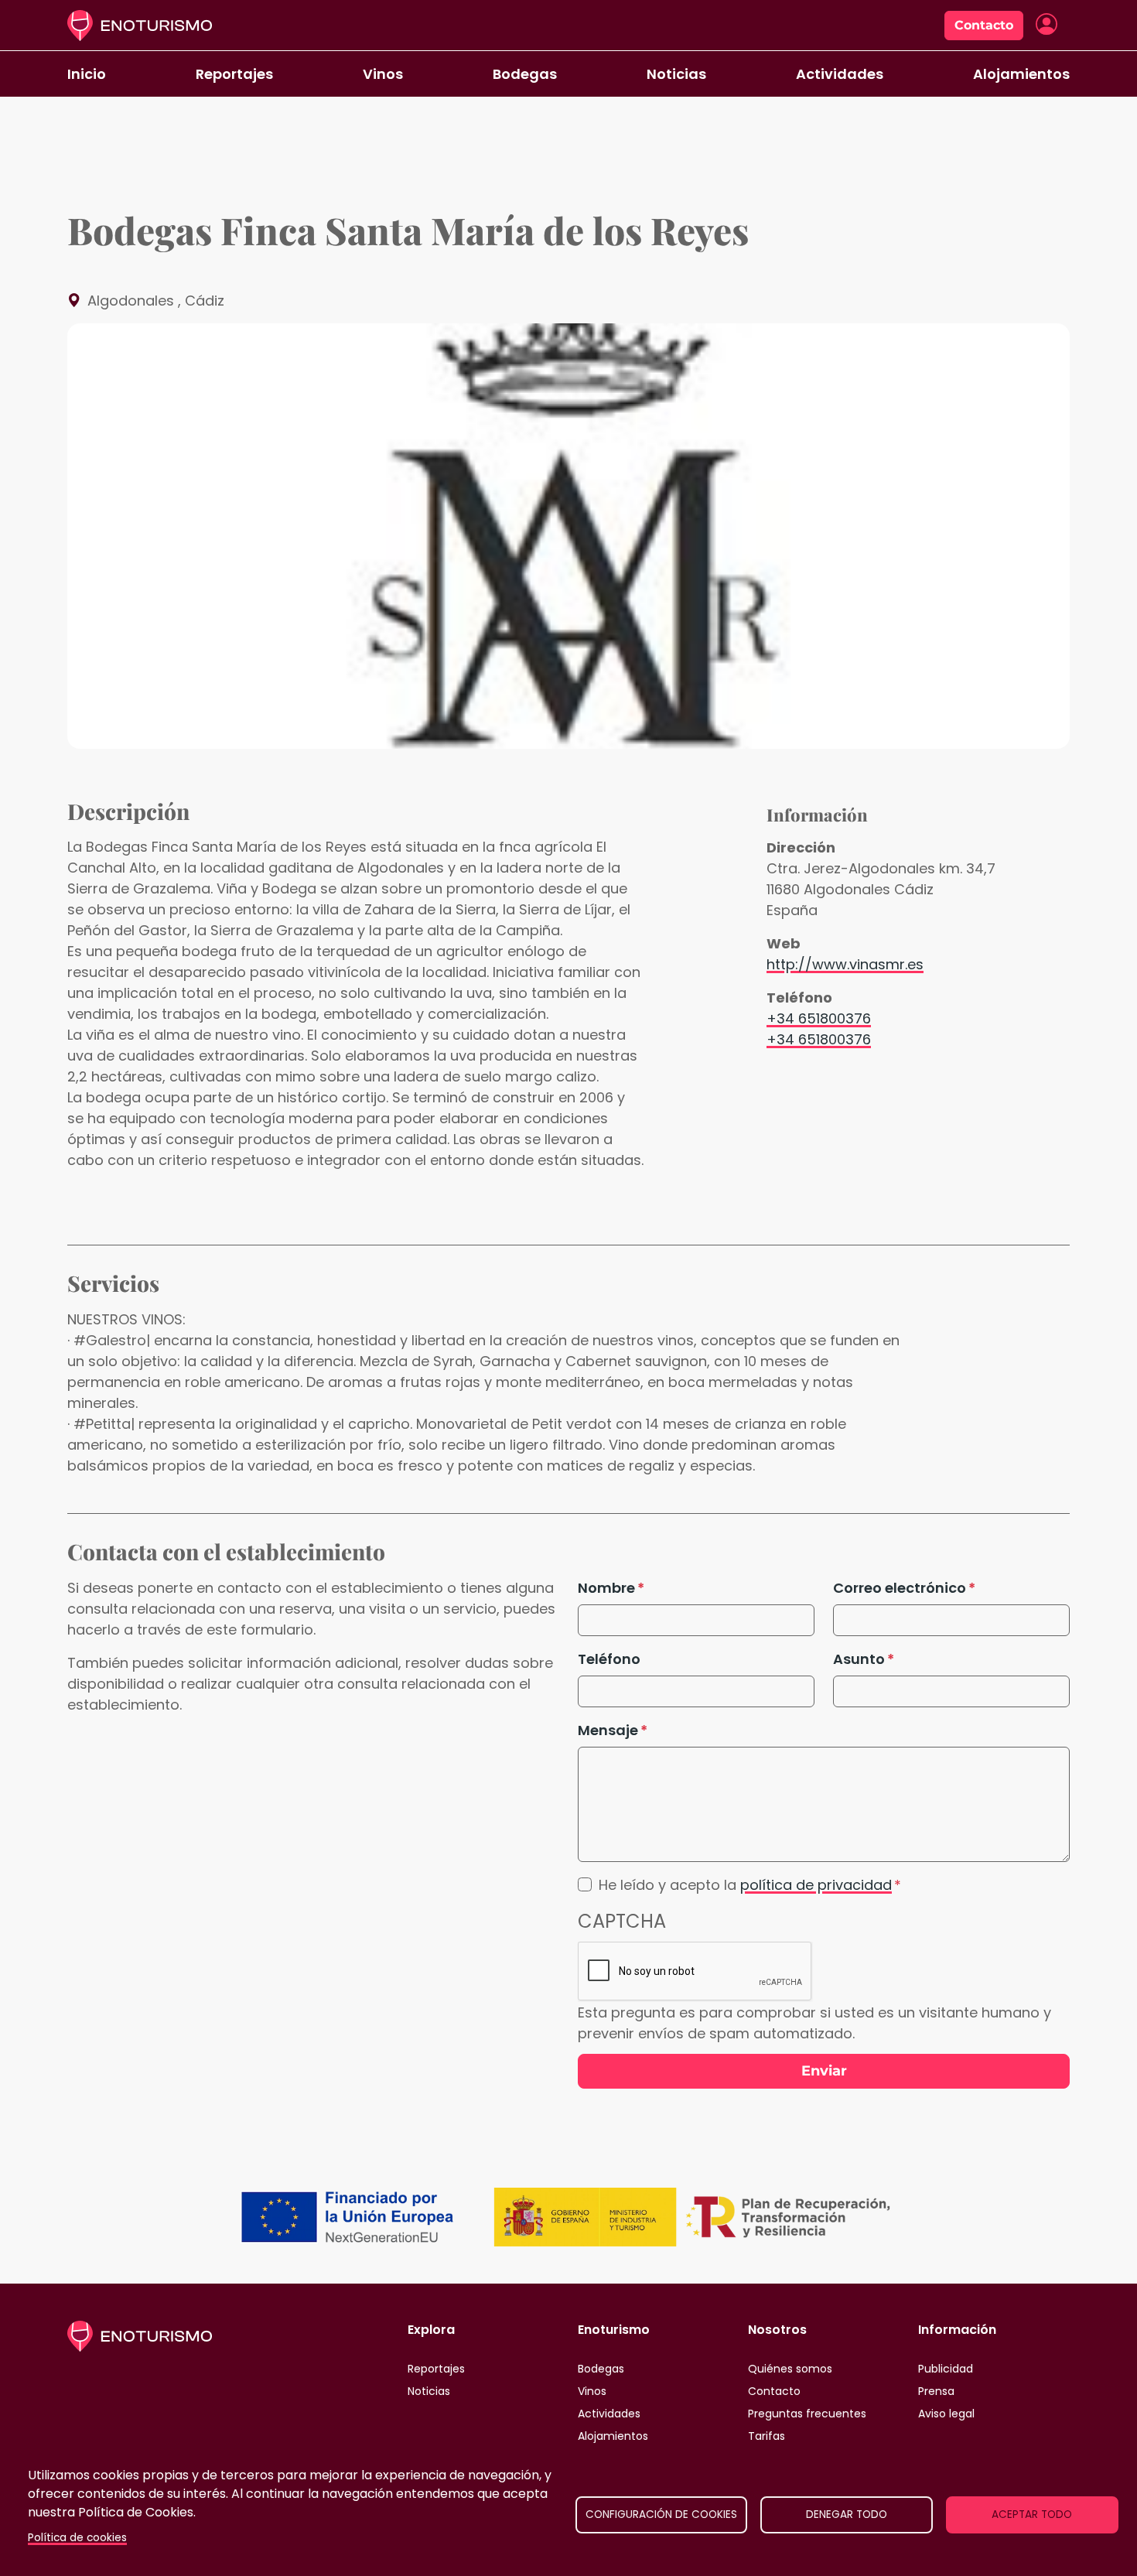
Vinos (383, 74)
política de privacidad (816, 1885)
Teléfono (609, 1659)
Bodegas (525, 74)
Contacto (984, 25)
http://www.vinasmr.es (845, 964)
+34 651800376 (819, 1018)
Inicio (87, 74)
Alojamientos (1021, 74)
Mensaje (608, 1730)
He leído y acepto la (745, 1885)
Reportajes (234, 74)
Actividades (840, 74)
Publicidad (946, 2369)
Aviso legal (946, 2414)
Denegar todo (847, 2515)
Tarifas (767, 2436)
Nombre (606, 1588)
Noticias (676, 74)
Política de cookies (77, 2538)
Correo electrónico (900, 1588)
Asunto (859, 1659)
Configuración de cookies (661, 2515)
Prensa (936, 2391)
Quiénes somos (790, 2369)
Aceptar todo (1032, 2515)
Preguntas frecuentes (807, 2414)
